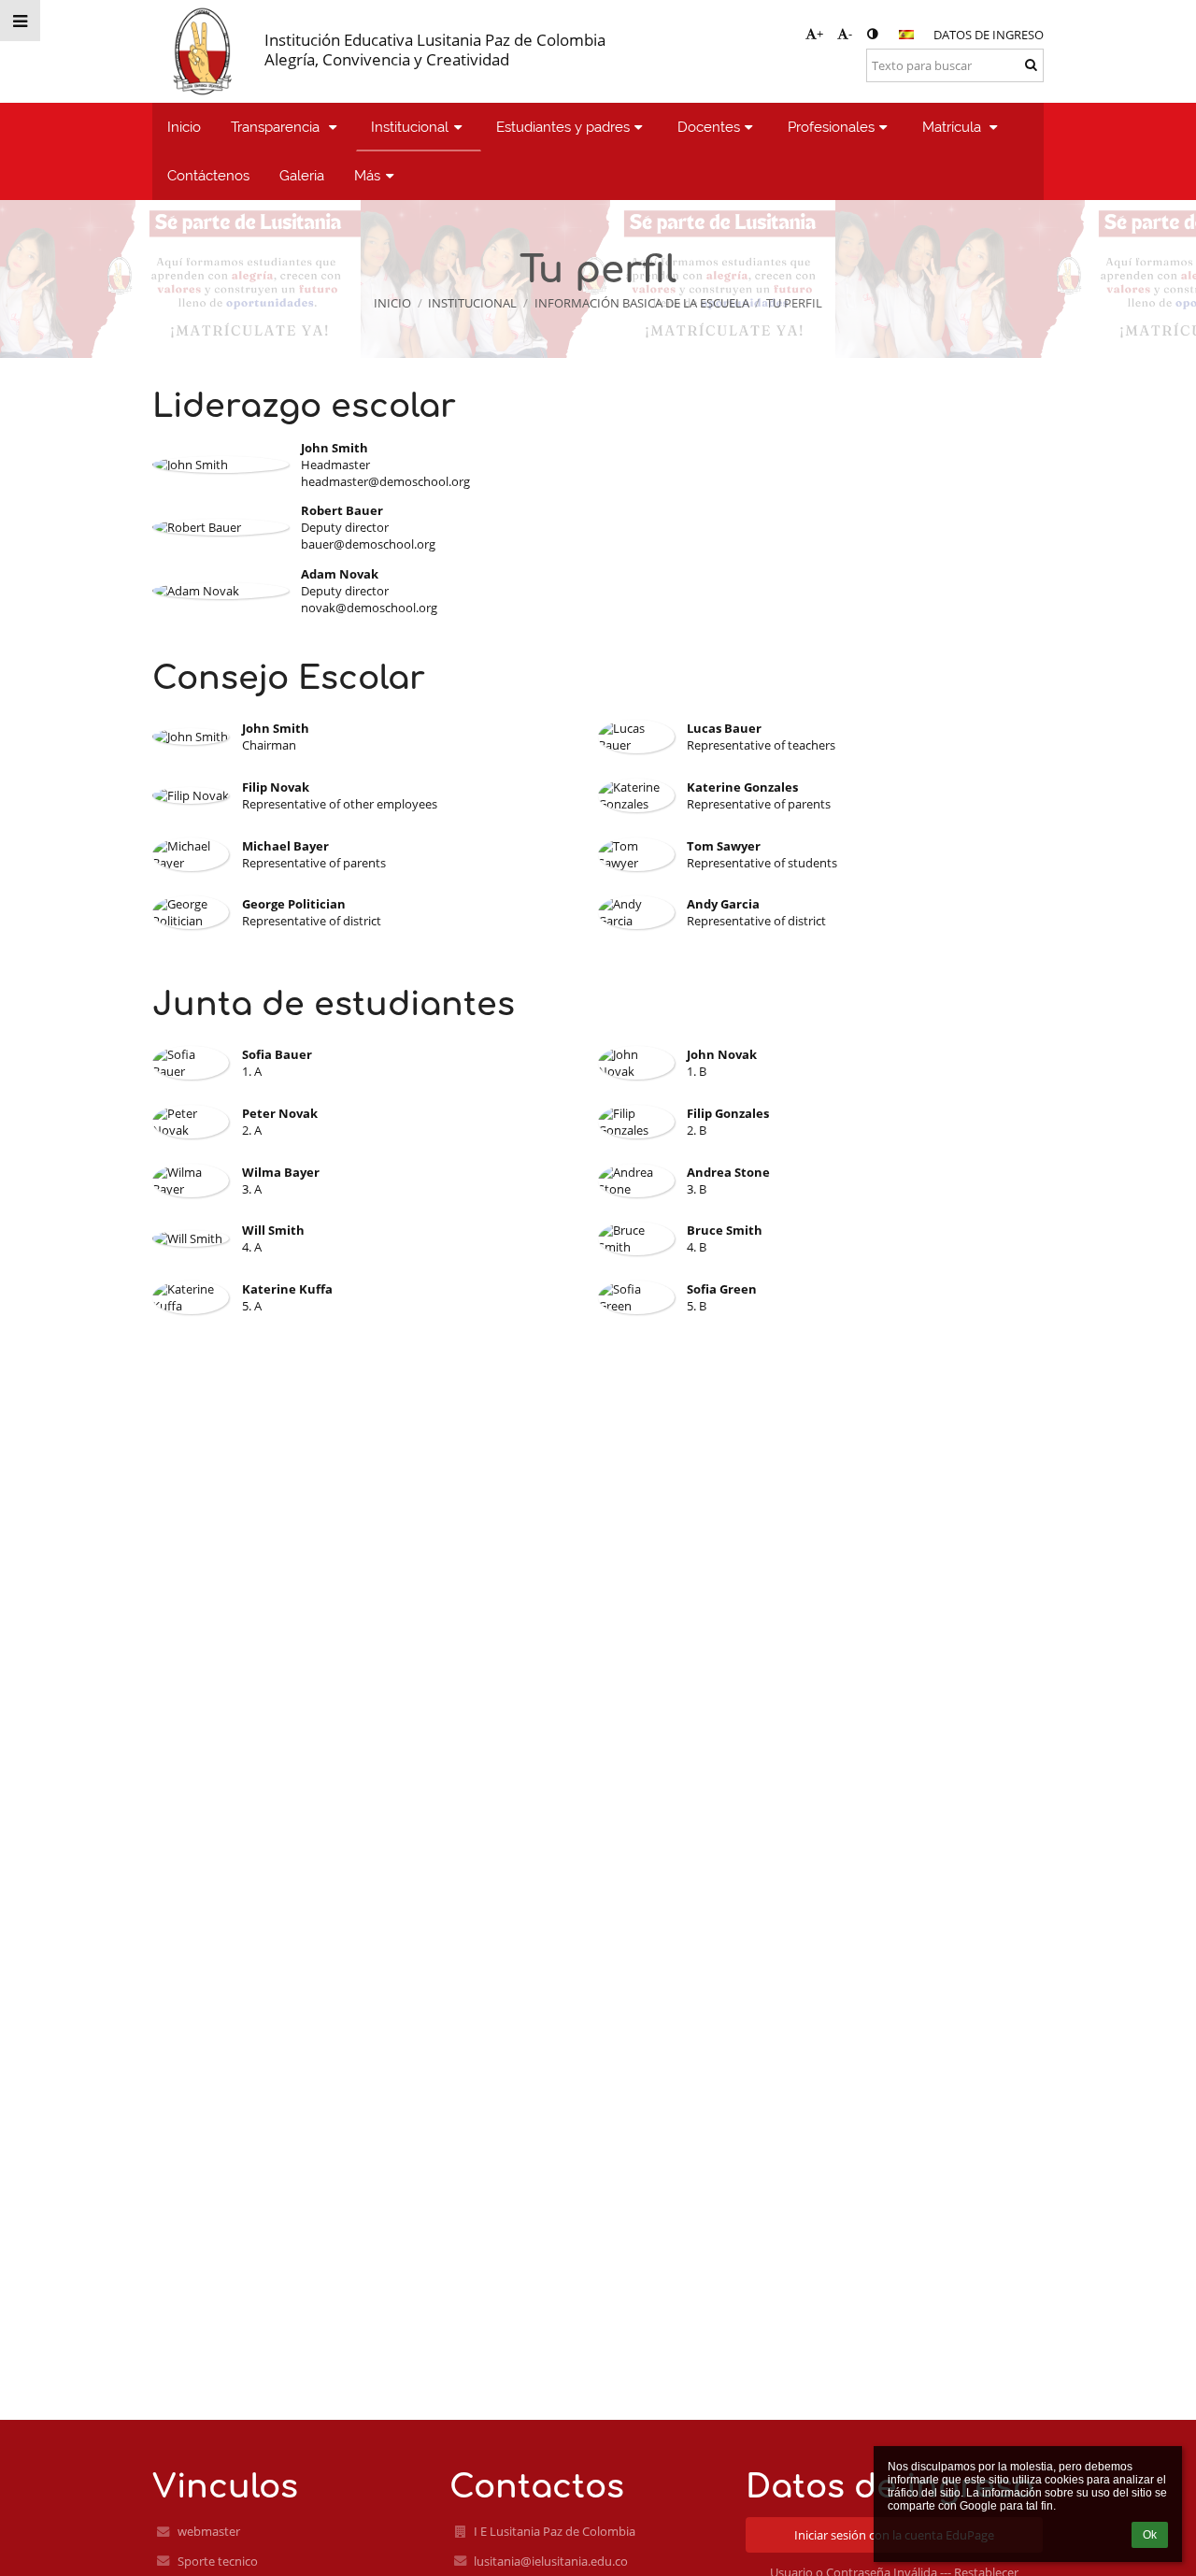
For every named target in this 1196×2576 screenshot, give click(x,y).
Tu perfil (794, 303)
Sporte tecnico (218, 2561)
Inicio (392, 303)
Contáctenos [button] (208, 175)
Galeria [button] (302, 175)
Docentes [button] (709, 127)
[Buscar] (1031, 64)
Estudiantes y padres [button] (563, 127)
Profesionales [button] (831, 127)
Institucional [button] (410, 127)
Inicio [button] (184, 127)
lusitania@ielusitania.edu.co (551, 2561)
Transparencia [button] (277, 127)
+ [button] (820, 34)
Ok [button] (1150, 2535)
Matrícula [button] (954, 127)
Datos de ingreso (989, 35)
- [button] (850, 34)
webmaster (209, 2531)
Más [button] (367, 175)
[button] (872, 34)
